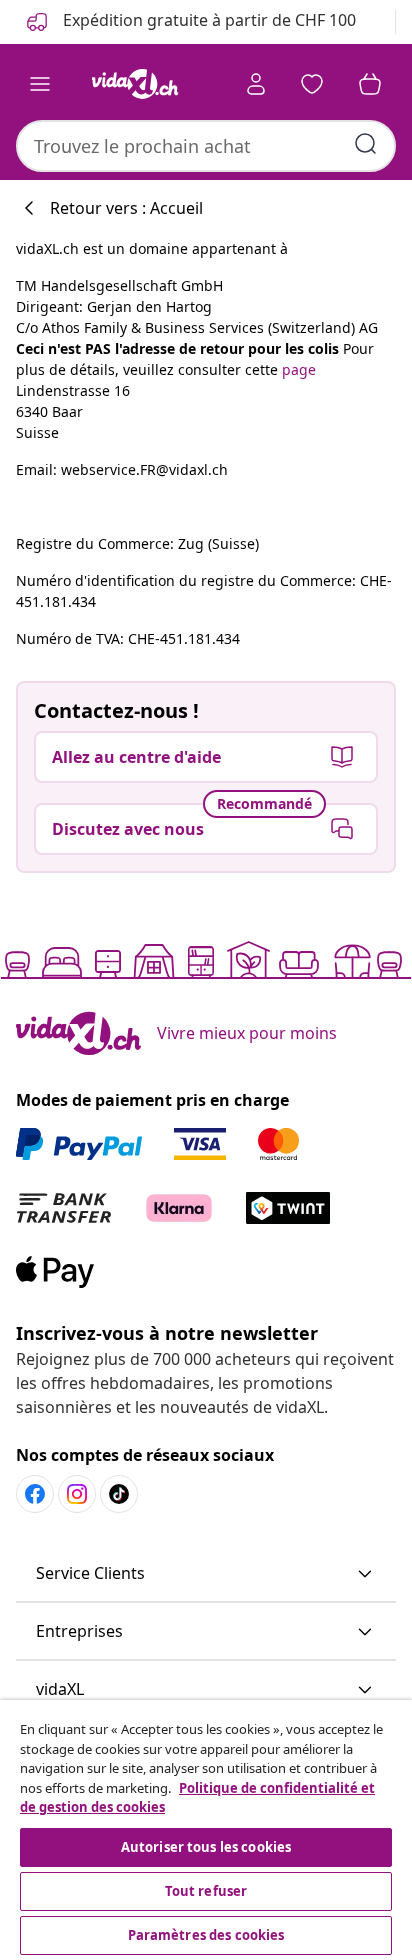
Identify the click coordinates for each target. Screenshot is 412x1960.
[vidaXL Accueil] (135, 84)
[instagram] (77, 1494)
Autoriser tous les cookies (206, 1847)
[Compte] (256, 84)
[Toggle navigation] (40, 84)
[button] (206, 1574)
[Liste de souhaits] (312, 84)
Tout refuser (206, 1891)
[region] (206, 1830)
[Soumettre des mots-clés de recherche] (366, 144)
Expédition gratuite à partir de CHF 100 (207, 20)
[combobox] (206, 146)
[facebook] (35, 1494)
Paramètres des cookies (206, 1935)
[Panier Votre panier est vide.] (370, 84)
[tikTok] (119, 1494)
